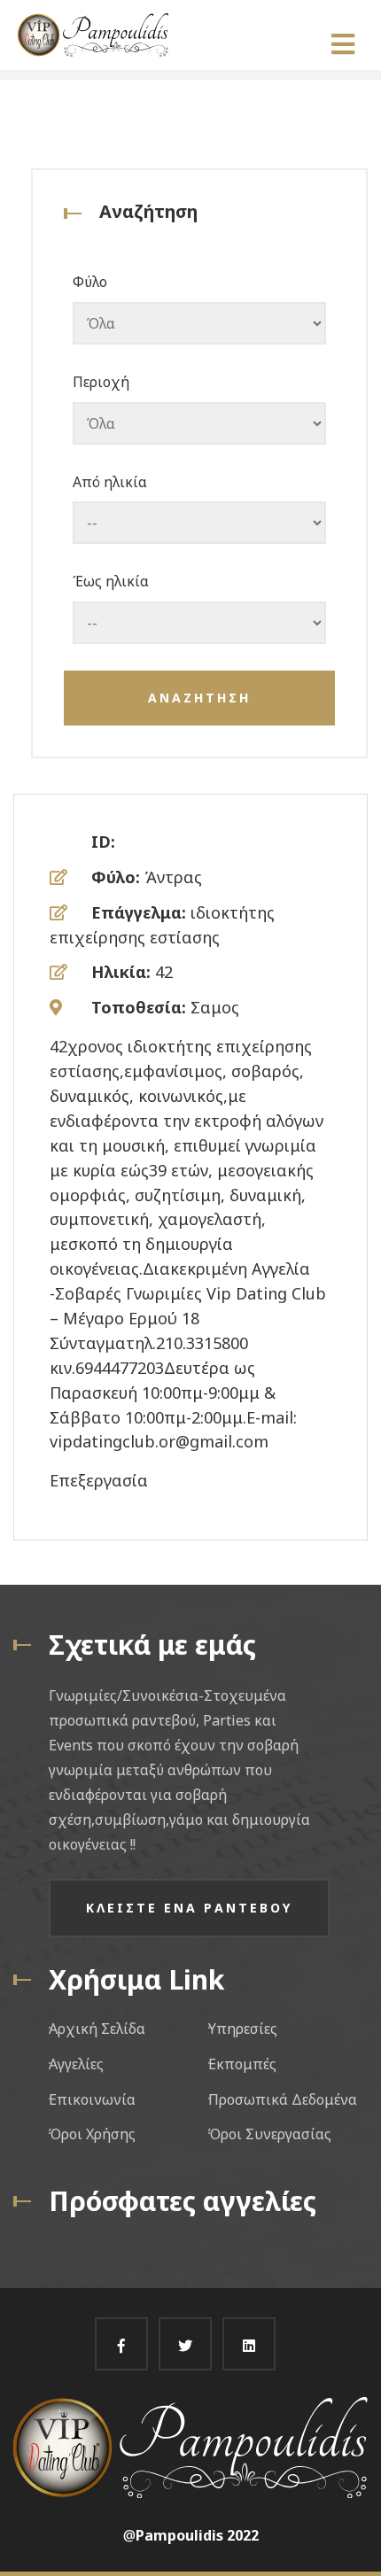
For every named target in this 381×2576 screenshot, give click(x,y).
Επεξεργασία (99, 1480)
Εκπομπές (242, 2064)
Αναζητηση (199, 698)
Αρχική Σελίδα (97, 2029)
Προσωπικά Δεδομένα (283, 2099)
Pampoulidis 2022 (197, 2535)
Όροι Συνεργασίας (270, 2134)
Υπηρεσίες (243, 2029)
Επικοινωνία (92, 2099)
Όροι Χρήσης (92, 2134)
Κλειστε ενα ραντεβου (189, 1908)
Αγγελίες (76, 2064)
